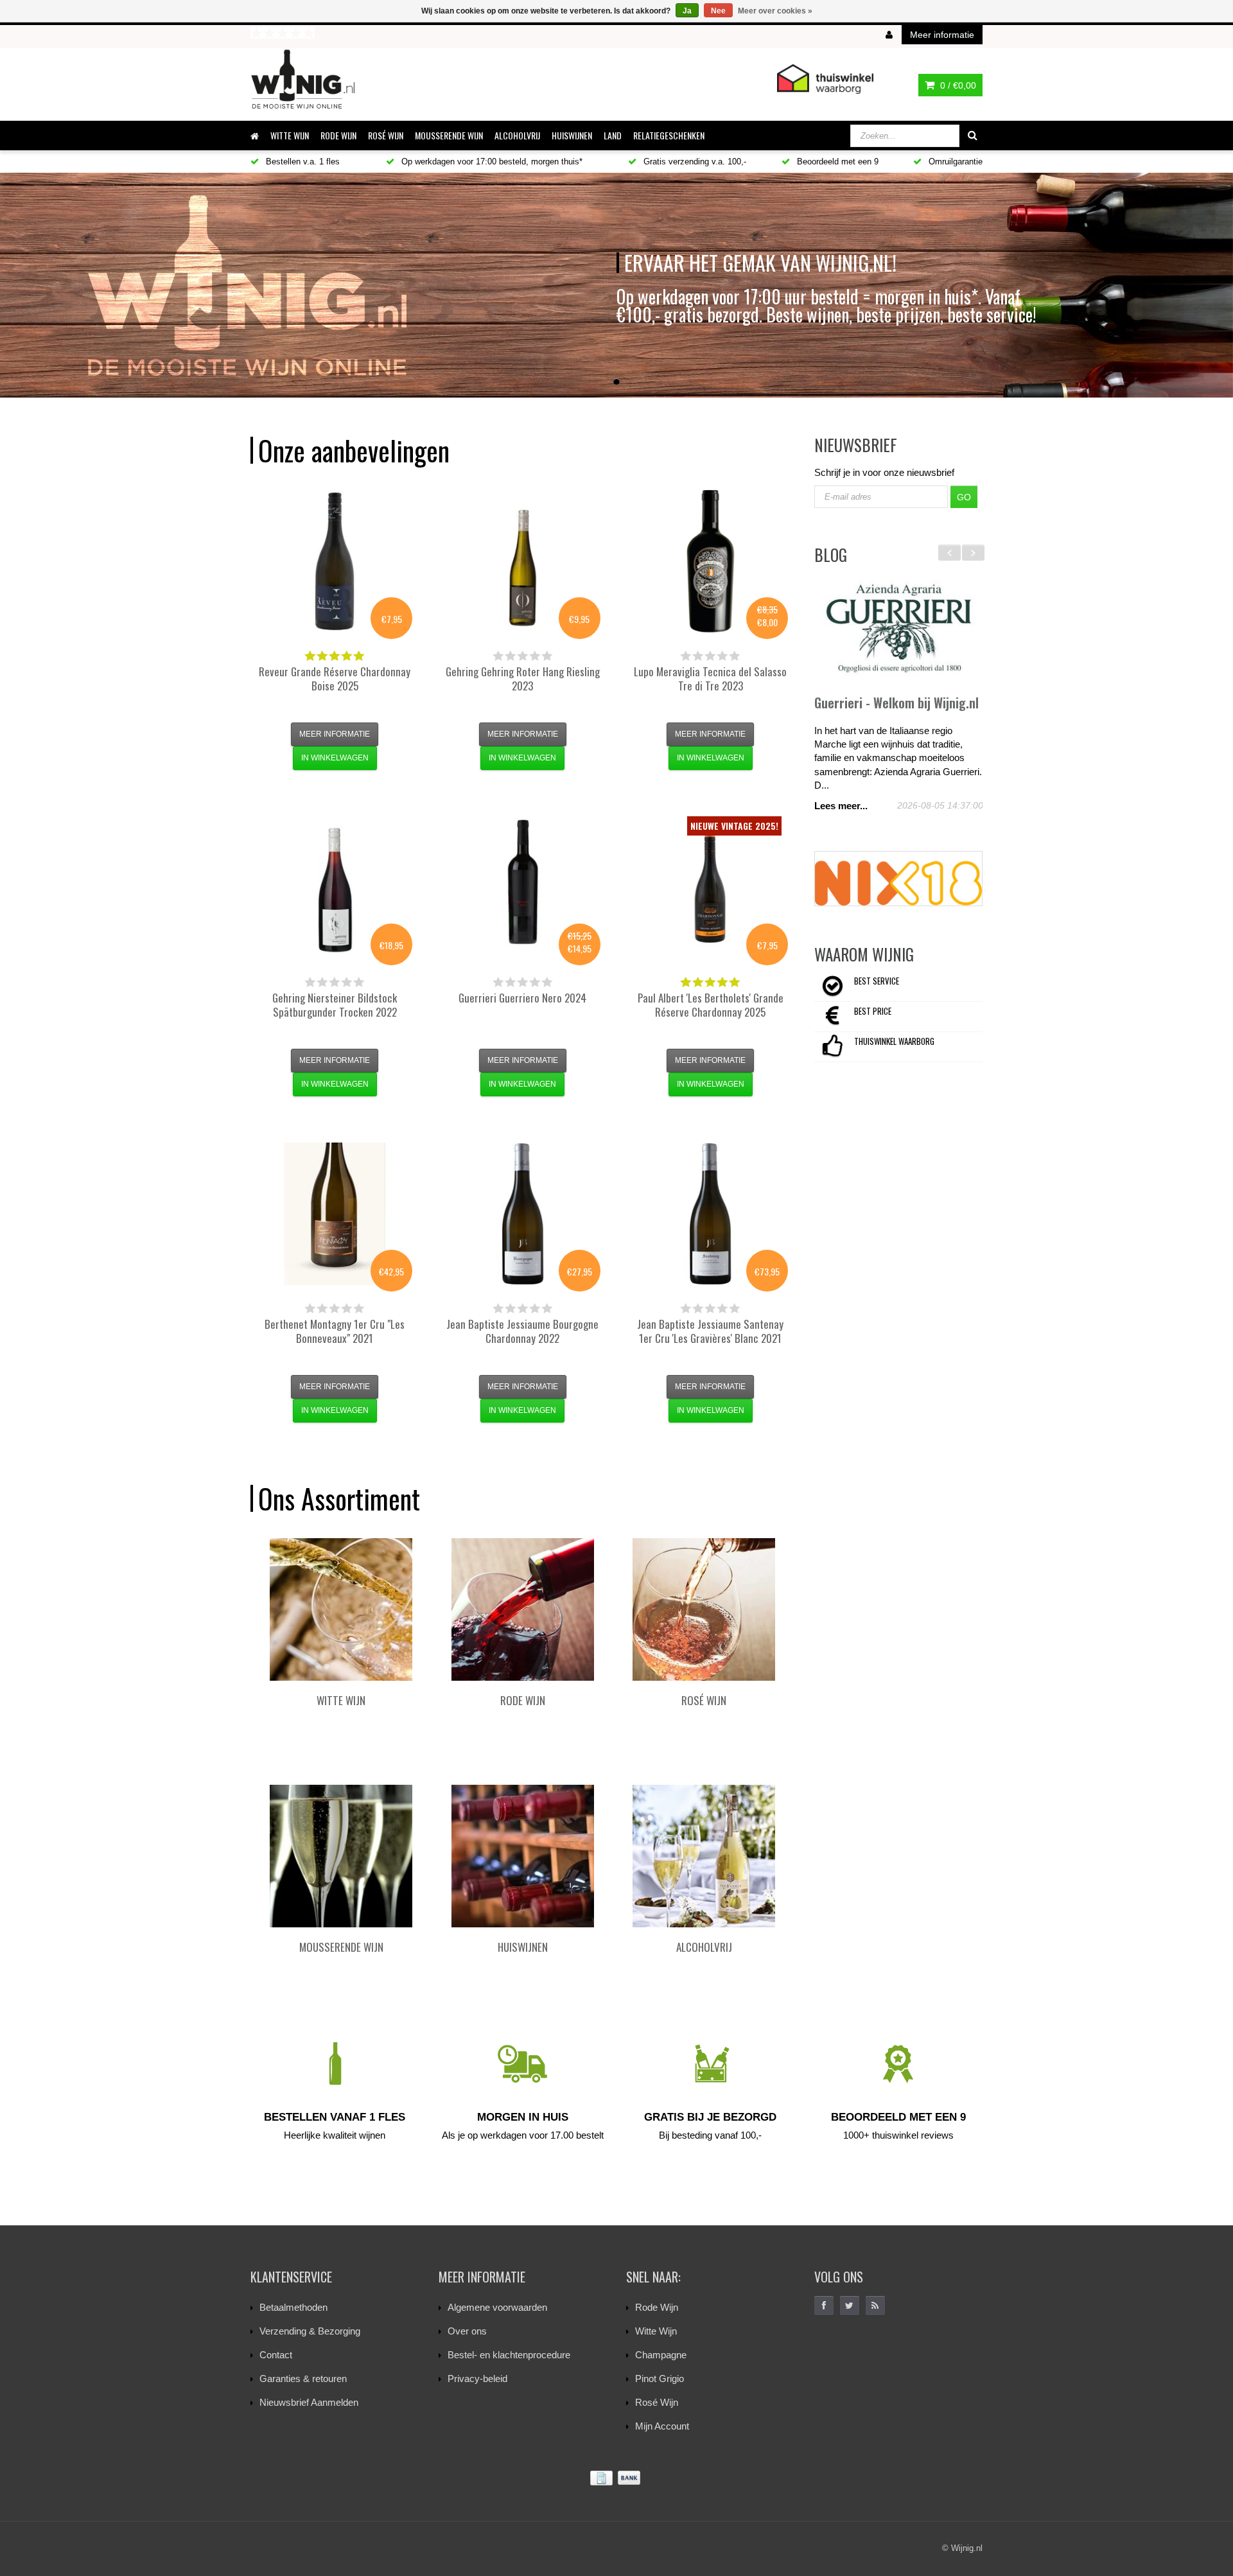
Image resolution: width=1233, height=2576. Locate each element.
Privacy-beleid (477, 2379)
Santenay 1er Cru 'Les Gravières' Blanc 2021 (710, 1331)
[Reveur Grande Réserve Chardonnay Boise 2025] (335, 561)
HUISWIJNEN (572, 135)
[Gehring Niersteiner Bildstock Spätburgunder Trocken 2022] (335, 888)
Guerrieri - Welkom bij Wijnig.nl (896, 703)
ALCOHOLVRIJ (517, 135)
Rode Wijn (657, 2307)
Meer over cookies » (775, 11)
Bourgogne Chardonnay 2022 (522, 1331)
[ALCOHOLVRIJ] (704, 1856)
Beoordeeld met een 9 (836, 162)
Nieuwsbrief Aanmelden (309, 2402)
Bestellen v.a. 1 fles (302, 162)
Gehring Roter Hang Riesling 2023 (523, 679)
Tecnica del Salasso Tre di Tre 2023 (710, 679)
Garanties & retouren (303, 2379)
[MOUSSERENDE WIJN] (341, 1856)
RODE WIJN (338, 135)
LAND (613, 135)
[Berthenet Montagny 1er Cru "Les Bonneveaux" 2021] (335, 1214)
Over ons (467, 2331)
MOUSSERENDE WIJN (449, 135)
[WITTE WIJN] (341, 1609)
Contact (276, 2355)
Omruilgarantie (954, 162)
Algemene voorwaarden (497, 2307)
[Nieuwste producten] (875, 2306)
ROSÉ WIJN (386, 135)
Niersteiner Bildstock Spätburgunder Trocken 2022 (335, 1005)
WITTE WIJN (290, 135)
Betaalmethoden (293, 2307)
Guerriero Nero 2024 (522, 998)
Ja (687, 11)
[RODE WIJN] (523, 1609)
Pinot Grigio (660, 2379)
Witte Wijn (656, 2331)
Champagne (661, 2355)
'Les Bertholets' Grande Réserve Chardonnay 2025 (711, 1005)
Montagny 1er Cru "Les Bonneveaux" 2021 (335, 1331)
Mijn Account (662, 2426)
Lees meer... (841, 806)
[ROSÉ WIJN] (704, 1609)
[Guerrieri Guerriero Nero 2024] (523, 888)
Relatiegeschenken (669, 135)
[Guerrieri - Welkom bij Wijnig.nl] (899, 629)
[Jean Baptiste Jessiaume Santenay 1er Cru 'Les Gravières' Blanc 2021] (710, 1214)
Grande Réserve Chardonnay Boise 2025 (335, 679)
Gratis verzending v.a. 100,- (694, 162)
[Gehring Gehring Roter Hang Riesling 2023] (523, 561)
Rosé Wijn (657, 2402)
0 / (957, 85)
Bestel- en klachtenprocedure (509, 2355)
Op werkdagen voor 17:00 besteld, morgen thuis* (491, 162)
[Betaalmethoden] (616, 2478)
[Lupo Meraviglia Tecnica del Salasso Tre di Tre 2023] (710, 561)
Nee (718, 11)
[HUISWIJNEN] (523, 1856)
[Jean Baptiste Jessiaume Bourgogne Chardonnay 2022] (523, 1214)
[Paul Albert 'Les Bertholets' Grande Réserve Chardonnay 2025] (710, 888)
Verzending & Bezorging (310, 2331)
